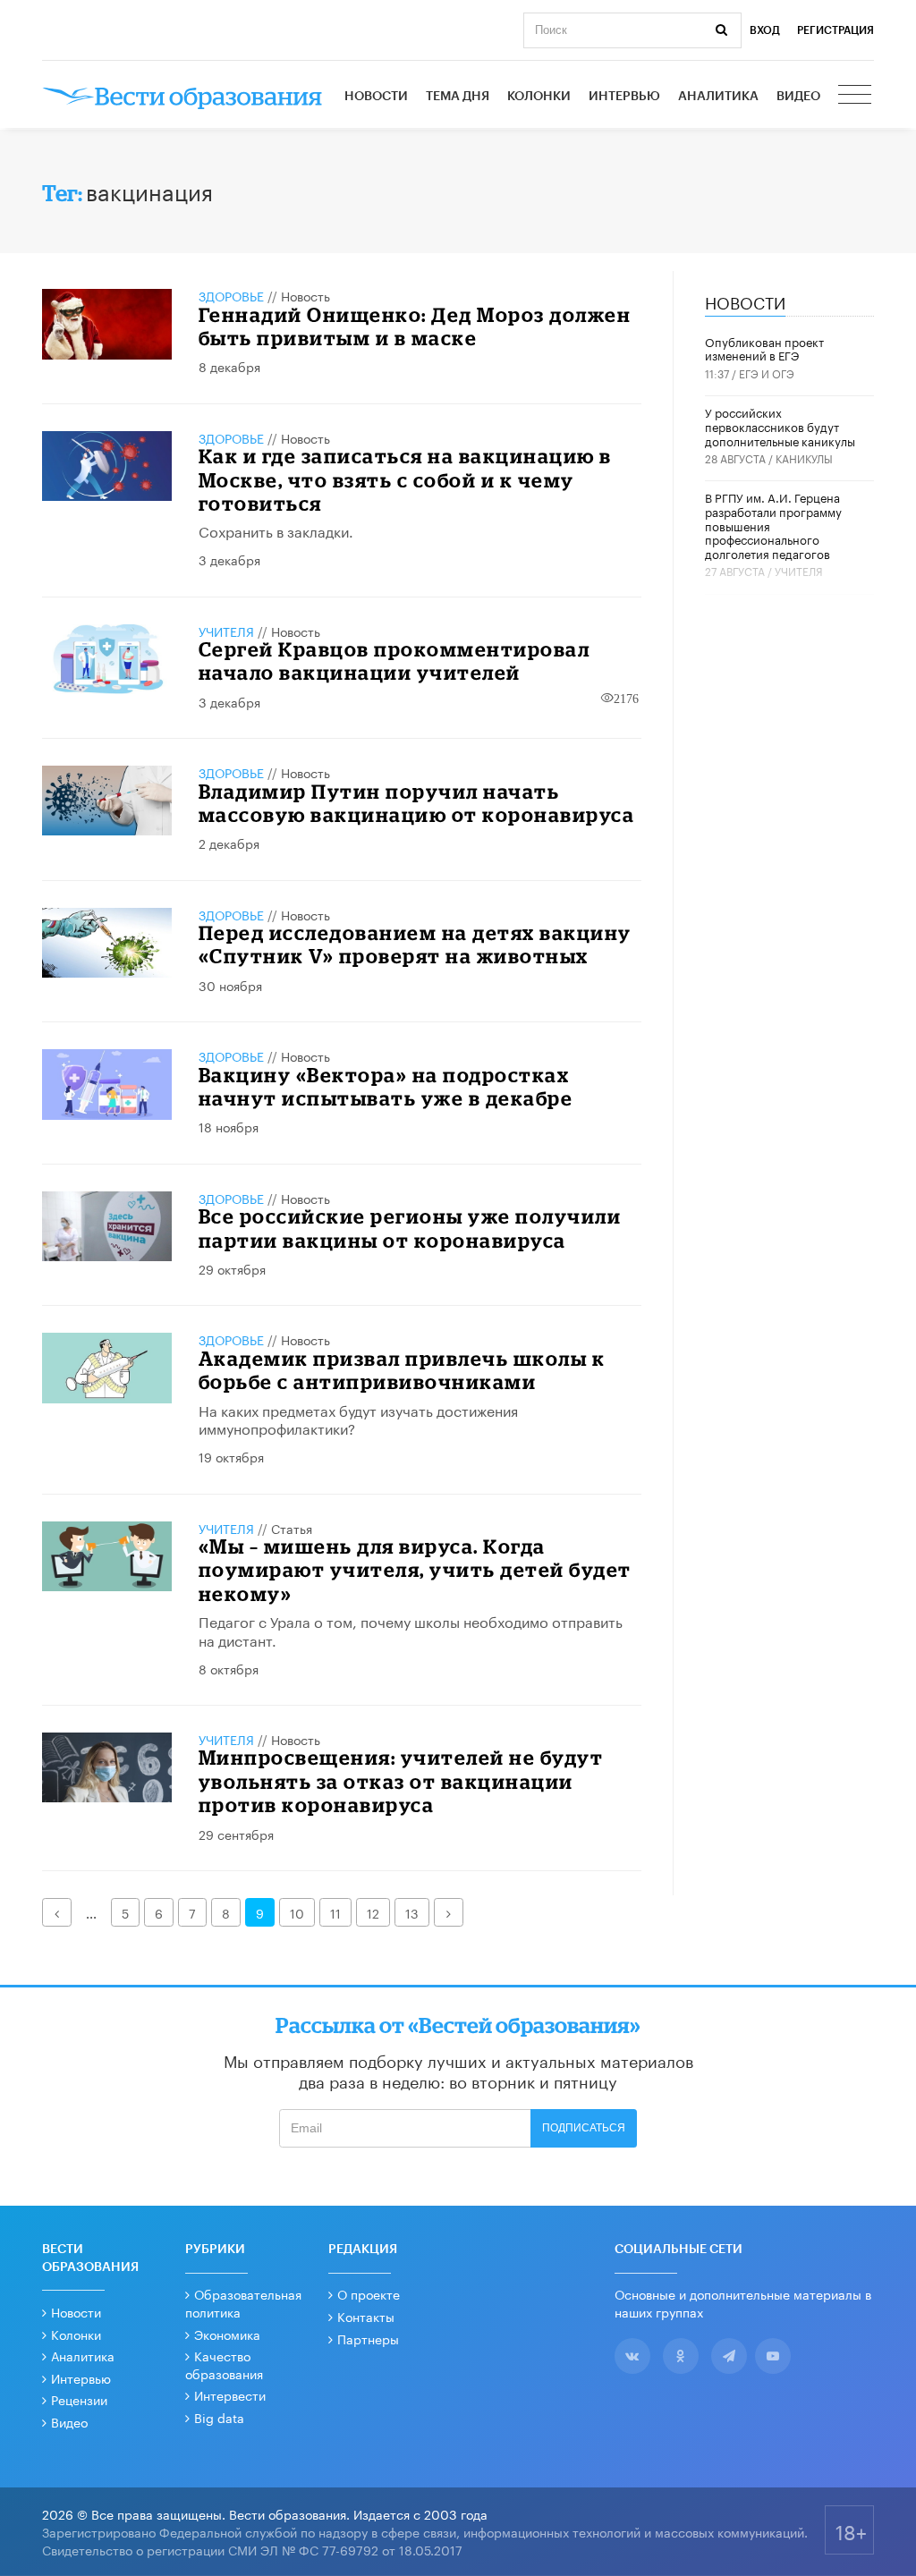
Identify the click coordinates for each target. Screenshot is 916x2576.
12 (373, 1912)
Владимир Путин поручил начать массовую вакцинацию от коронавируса (417, 803)
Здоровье (231, 295)
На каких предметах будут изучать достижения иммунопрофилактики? (358, 1419)
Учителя (226, 631)
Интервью (624, 97)
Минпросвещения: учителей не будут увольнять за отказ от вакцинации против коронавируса (401, 1781)
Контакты (366, 2316)
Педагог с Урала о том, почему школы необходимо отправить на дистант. (411, 1630)
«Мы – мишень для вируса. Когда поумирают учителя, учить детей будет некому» (415, 1570)
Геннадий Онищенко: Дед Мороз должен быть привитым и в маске (415, 326)
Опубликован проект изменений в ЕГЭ (764, 348)
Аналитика (718, 97)
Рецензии (79, 2399)
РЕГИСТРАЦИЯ (835, 30)
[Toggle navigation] (856, 97)
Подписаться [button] (584, 2128)
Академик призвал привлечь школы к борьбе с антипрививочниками (402, 1370)
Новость (305, 295)
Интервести (230, 2394)
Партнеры (368, 2338)
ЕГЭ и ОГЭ (767, 373)
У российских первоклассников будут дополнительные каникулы (780, 425)
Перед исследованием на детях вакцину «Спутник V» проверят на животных (415, 944)
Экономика (227, 2334)
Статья (292, 1528)
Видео (798, 97)
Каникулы (804, 458)
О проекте (369, 2293)
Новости (376, 97)
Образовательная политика (243, 2302)
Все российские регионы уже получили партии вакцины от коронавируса (410, 1228)
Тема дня (458, 97)
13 (412, 1912)
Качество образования (224, 2364)
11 (335, 1912)
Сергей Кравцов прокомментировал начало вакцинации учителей (394, 661)
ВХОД (765, 30)
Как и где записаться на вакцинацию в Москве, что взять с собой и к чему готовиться (405, 479)
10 (297, 1912)
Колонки (539, 97)
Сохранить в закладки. (276, 530)
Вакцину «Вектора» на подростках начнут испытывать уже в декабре (386, 1086)
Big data (219, 2417)
